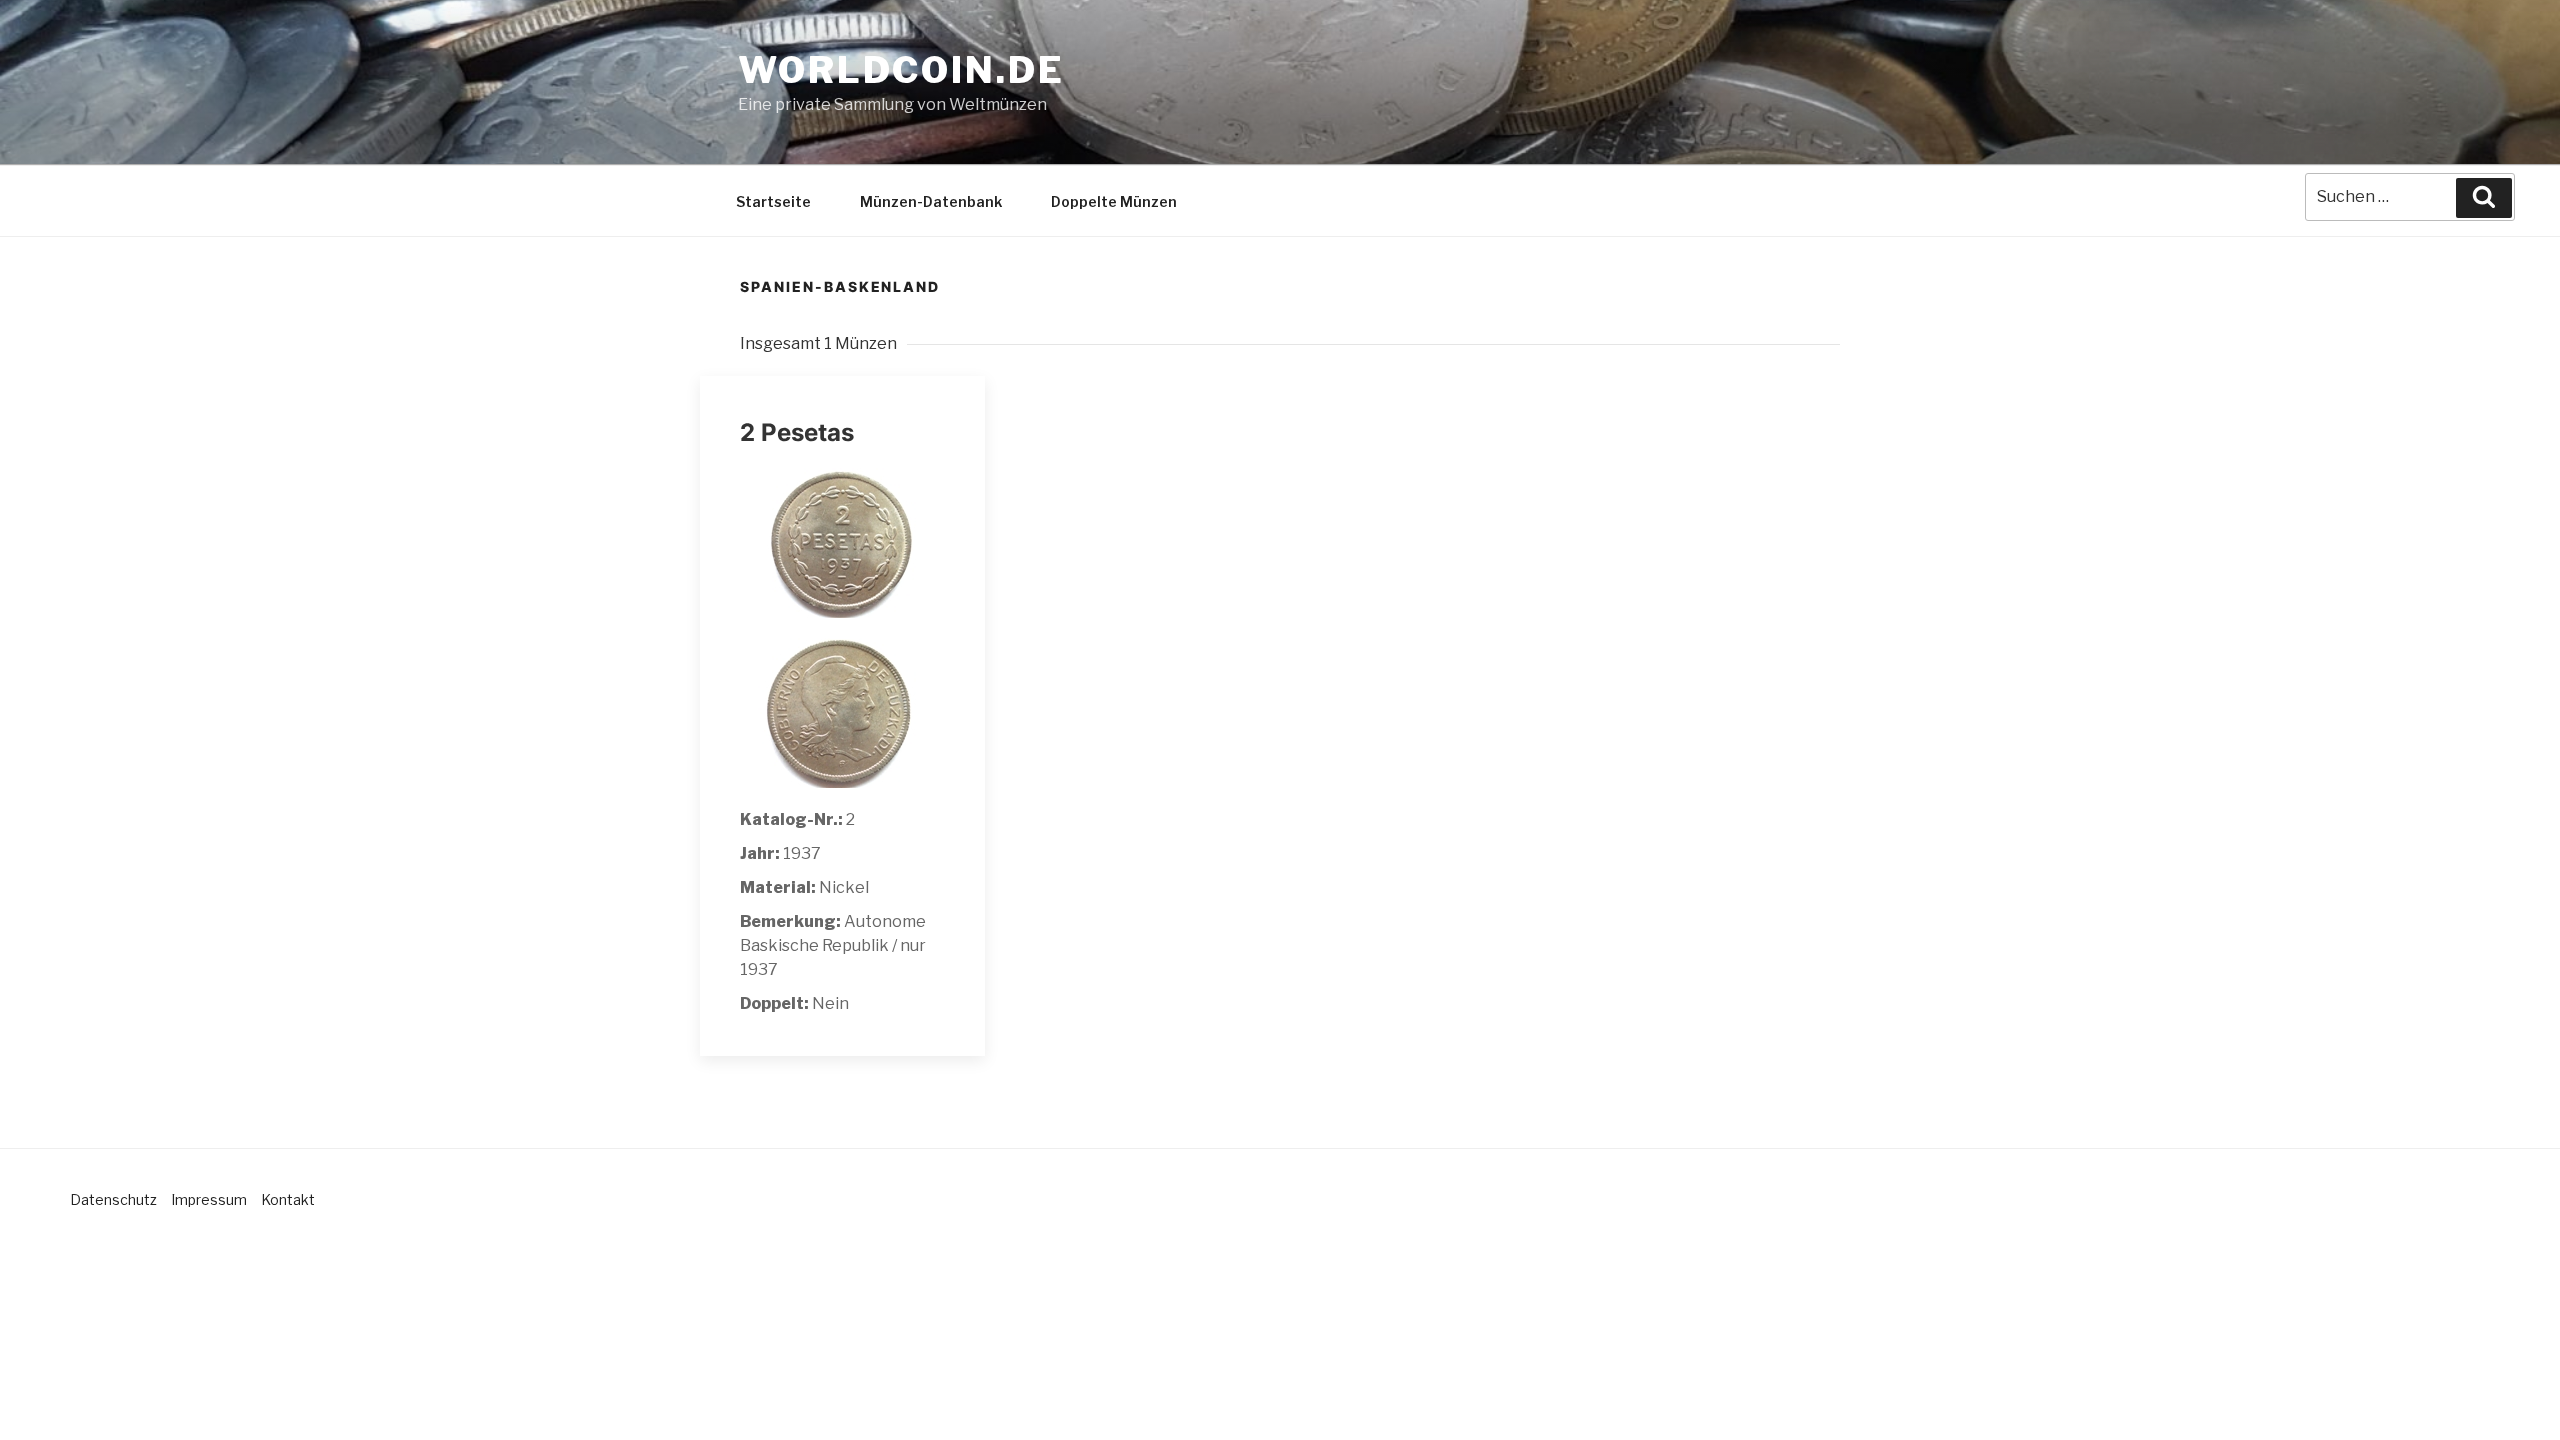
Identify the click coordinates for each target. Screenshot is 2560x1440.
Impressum (209, 1199)
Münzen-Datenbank (931, 201)
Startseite (773, 201)
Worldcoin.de (901, 70)
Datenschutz (113, 1199)
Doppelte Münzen (1114, 201)
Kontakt (288, 1199)
